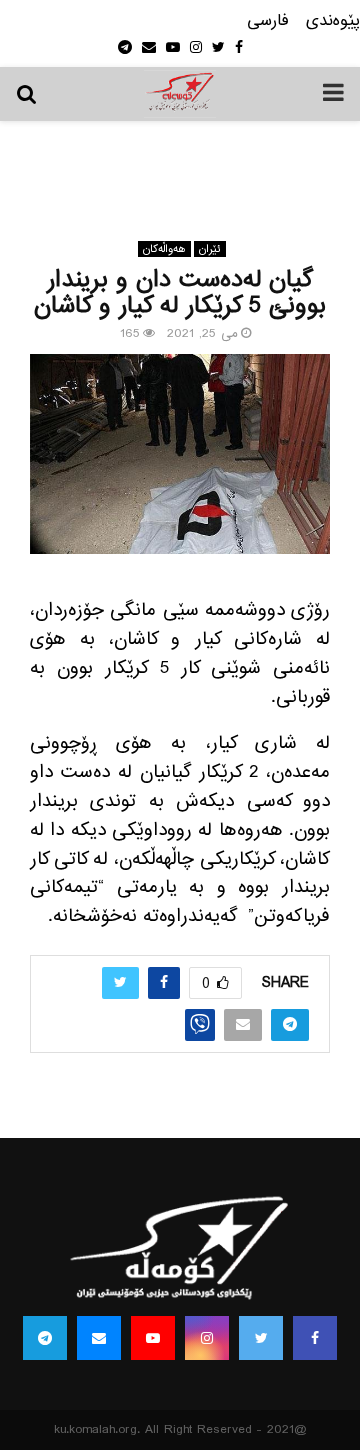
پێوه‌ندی (333, 21)
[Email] (99, 1338)
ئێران (210, 249)
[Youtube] (153, 1338)
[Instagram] (207, 1338)
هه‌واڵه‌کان (164, 249)
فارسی (268, 21)
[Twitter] (261, 1338)
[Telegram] (45, 1338)
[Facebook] (315, 1338)
